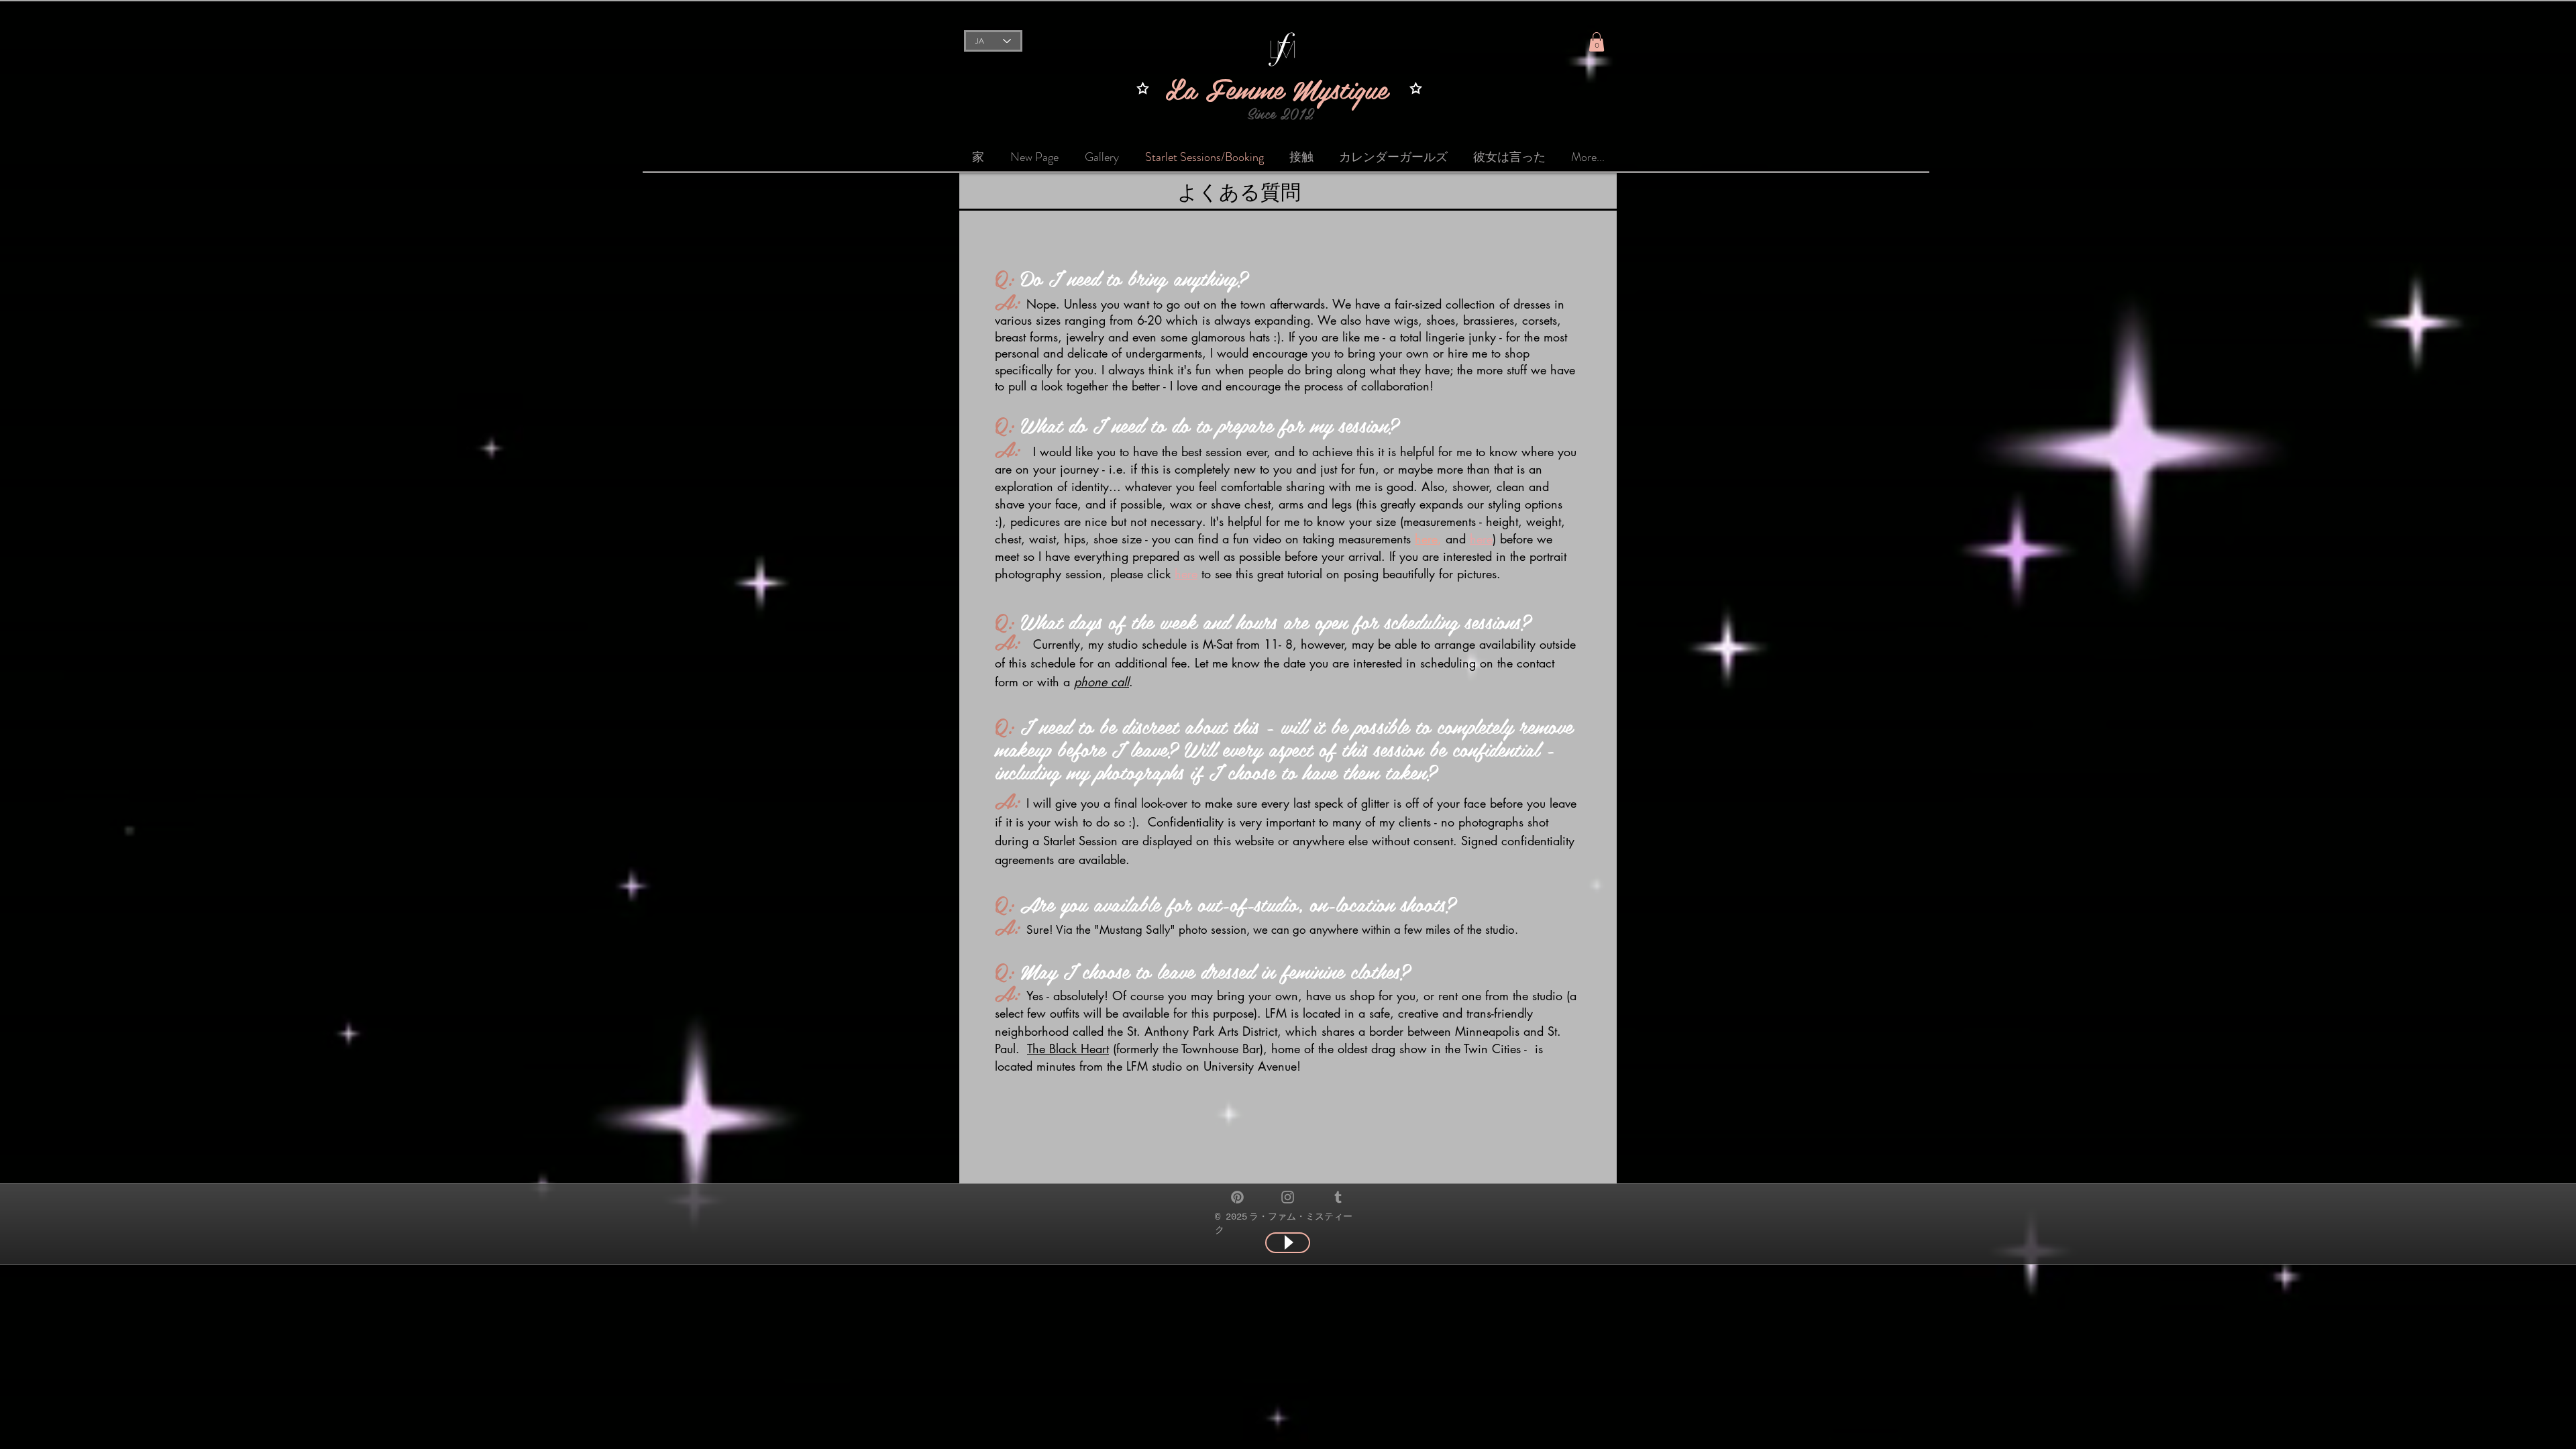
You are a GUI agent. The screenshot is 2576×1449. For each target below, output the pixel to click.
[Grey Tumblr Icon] (1338, 1197)
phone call (1102, 682)
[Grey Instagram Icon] (1288, 1197)
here (1186, 574)
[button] (1597, 42)
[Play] (1288, 1243)
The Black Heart (1068, 1049)
